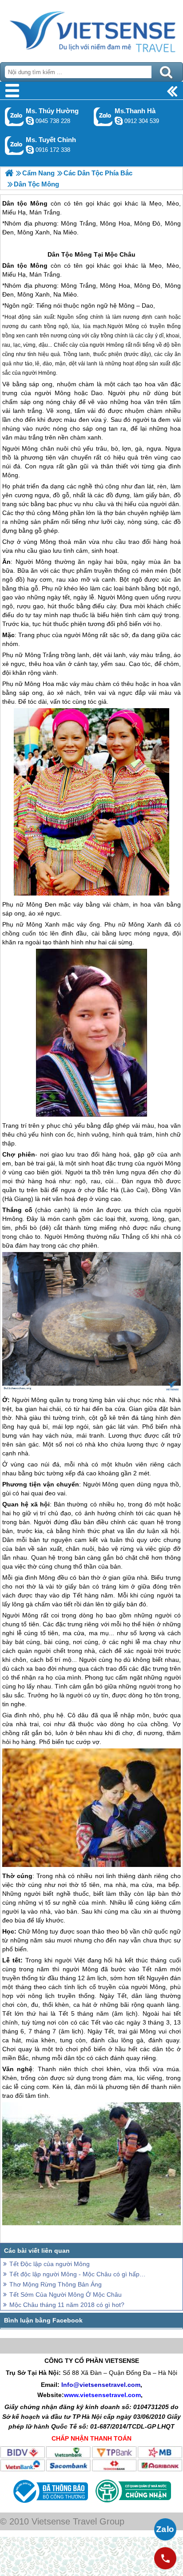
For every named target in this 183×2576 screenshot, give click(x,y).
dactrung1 (30, 121)
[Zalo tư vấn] (165, 2529)
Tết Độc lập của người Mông (50, 2264)
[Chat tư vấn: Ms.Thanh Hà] (119, 121)
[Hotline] (165, 2558)
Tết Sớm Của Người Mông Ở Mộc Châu (66, 2295)
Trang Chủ (91, 29)
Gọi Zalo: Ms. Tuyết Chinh (14, 145)
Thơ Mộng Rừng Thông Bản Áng (56, 2284)
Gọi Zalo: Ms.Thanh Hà (103, 117)
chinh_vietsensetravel (30, 150)
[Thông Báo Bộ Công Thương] (50, 2505)
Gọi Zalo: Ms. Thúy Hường (14, 117)
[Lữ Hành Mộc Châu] (9, 173)
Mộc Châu (120, 254)
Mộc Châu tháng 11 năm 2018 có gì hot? (67, 2305)
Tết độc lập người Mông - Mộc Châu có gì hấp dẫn (78, 2274)
